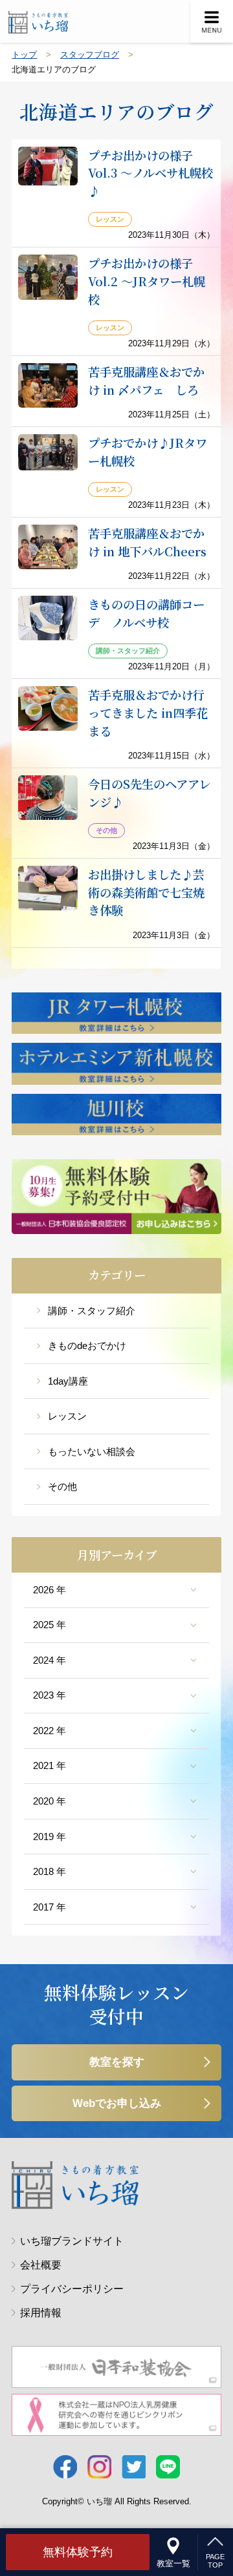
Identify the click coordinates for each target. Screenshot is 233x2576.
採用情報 (41, 2313)
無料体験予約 (78, 2552)
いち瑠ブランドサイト (72, 2241)
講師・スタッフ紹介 (92, 1311)
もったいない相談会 (92, 1452)
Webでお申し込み (117, 2103)
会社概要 (41, 2265)
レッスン (67, 1416)
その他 (62, 1487)
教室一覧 (173, 2563)
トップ (24, 55)
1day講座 (68, 1381)
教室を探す (117, 2062)
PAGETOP (215, 2561)
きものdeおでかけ (87, 1346)
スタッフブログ (90, 55)
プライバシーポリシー (72, 2289)
